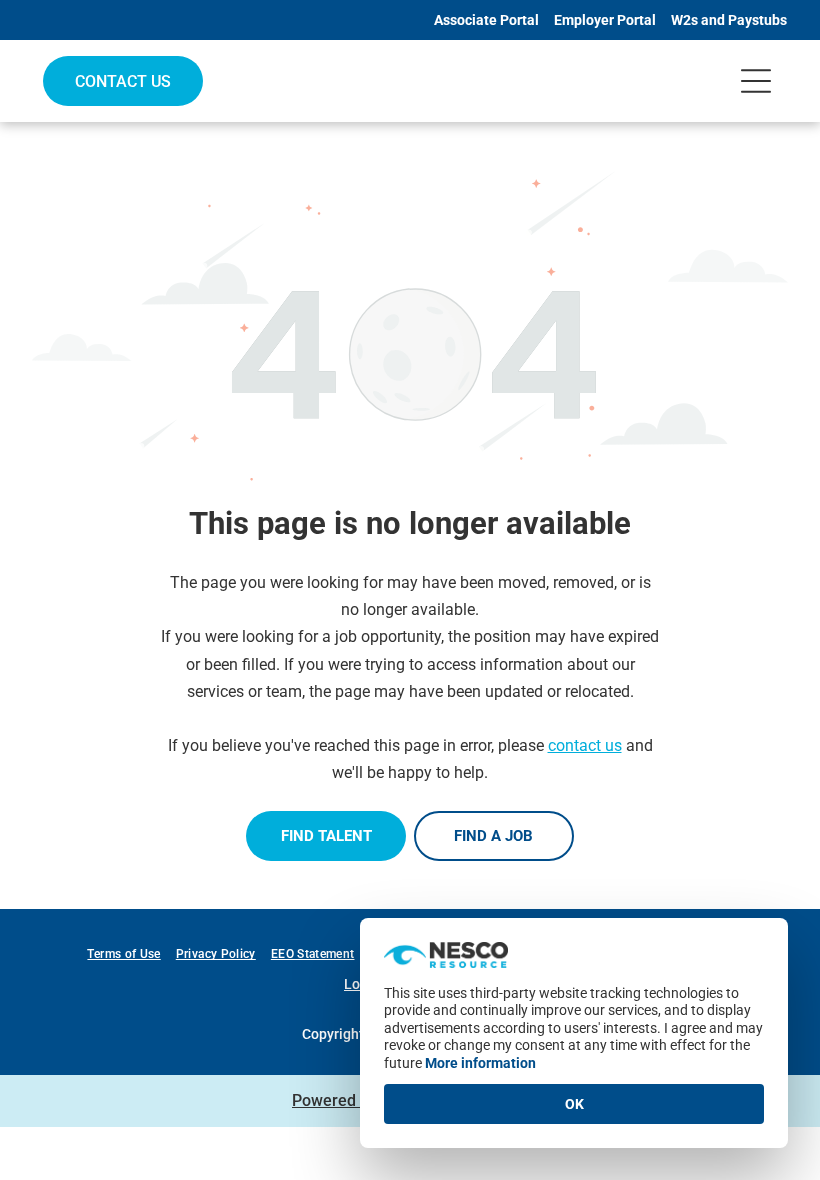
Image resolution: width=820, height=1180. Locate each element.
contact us (585, 745)
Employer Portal (605, 20)
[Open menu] (756, 81)
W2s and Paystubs (729, 20)
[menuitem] (131, 954)
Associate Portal (486, 20)
